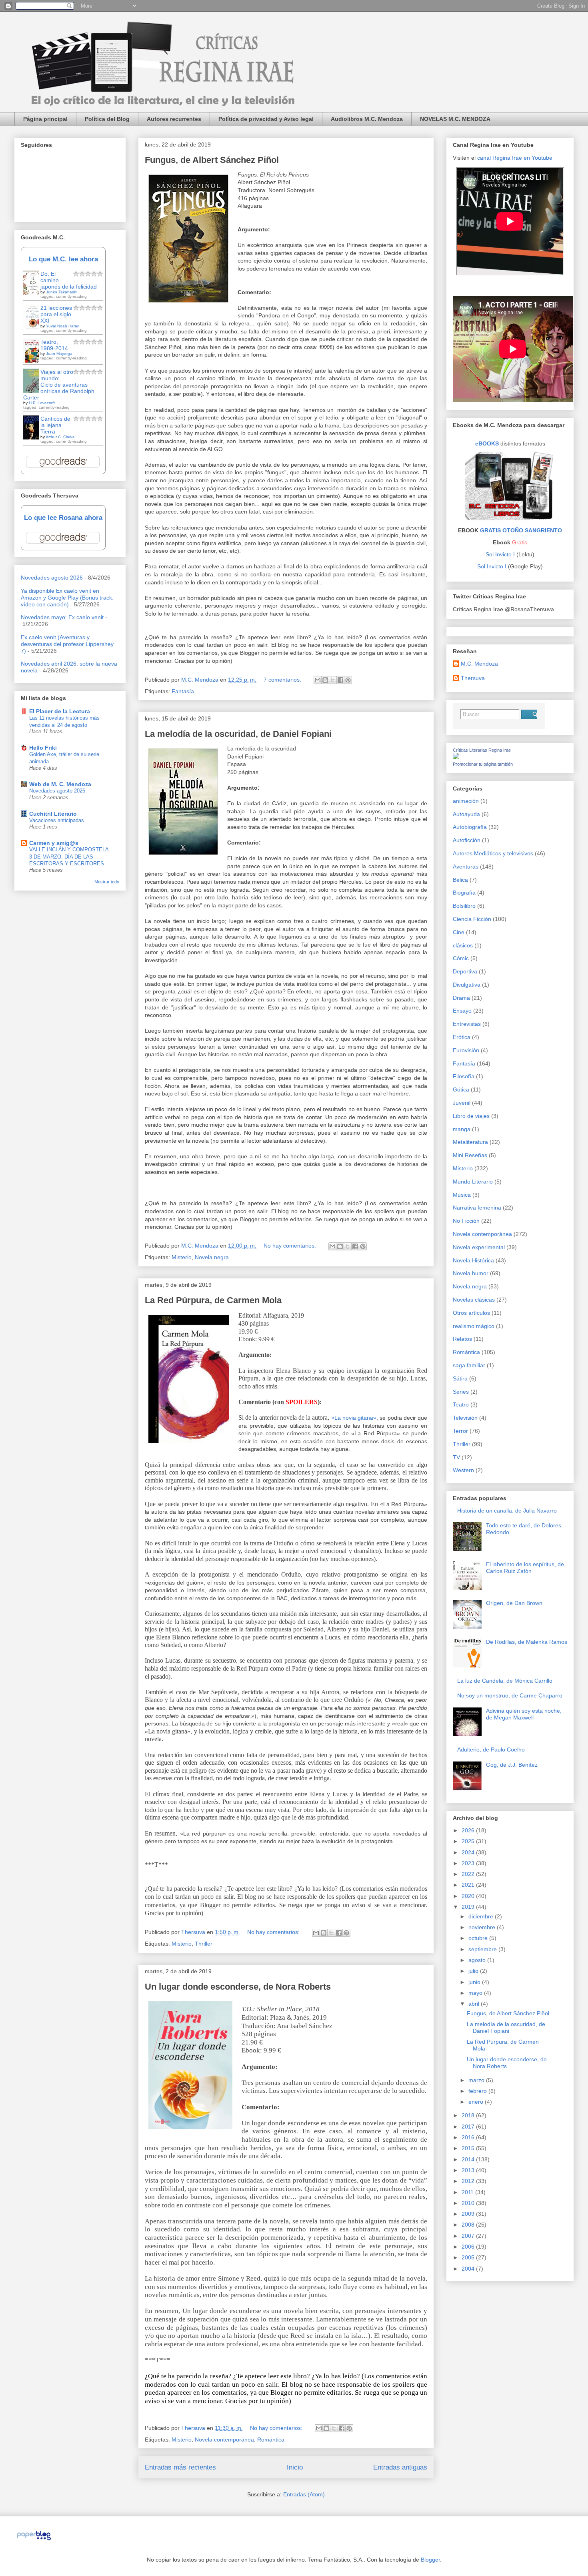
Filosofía (464, 1076)
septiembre (483, 1949)
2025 (469, 1841)
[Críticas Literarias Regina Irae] (456, 757)
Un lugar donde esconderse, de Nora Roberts (238, 1987)
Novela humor (471, 1273)
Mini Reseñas (470, 1155)
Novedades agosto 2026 (52, 578)
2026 (469, 1830)
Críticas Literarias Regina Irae (482, 750)
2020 (469, 1896)
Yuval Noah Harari (63, 326)
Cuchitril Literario (53, 814)
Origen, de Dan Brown (514, 1603)
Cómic (461, 958)
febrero (478, 2091)
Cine (459, 932)
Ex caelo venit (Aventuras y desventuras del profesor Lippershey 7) (67, 644)
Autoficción (467, 840)
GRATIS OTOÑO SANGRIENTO (521, 530)
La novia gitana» (355, 1418)
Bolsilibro (464, 906)
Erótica (462, 1037)
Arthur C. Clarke (60, 437)
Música (462, 1195)
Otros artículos (471, 1313)
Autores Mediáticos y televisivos (493, 853)
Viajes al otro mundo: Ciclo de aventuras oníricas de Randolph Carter (59, 385)
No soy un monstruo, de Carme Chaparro (510, 1695)
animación (466, 801)
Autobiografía (470, 827)
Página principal (45, 119)
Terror (460, 1431)
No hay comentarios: (291, 1246)
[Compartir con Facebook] (340, 680)
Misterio (182, 1257)
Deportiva (465, 971)
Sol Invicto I (500, 554)
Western (463, 1470)
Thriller (204, 1944)
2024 (469, 1852)
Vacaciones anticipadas (57, 820)
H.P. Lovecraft (42, 403)
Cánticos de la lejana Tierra (55, 425)
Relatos (462, 1339)
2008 (469, 2225)
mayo (476, 1993)
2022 (469, 1874)
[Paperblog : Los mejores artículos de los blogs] (34, 2540)
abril (475, 2004)
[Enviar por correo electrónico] (318, 680)
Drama (461, 998)
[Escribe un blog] (325, 680)
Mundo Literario (473, 1182)
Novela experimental (479, 1247)
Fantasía (183, 691)
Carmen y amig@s (54, 843)
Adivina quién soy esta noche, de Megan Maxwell (524, 1714)
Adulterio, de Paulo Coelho (491, 1749)
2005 (469, 2257)
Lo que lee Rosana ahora (63, 518)
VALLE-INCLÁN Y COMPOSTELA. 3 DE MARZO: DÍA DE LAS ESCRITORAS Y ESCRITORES (70, 857)
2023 (469, 1863)
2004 (469, 2269)
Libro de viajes (471, 1116)
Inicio (295, 2467)
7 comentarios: (283, 680)
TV (456, 1457)
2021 (469, 1885)
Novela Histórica (473, 1260)
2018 (469, 2115)
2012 (469, 2181)
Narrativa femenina (477, 1208)
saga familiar (469, 1365)
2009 (469, 2214)
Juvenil (462, 1103)
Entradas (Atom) (304, 2494)
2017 (469, 2127)
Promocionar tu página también (483, 764)
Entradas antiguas (400, 2467)
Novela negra (212, 1257)
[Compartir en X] (333, 680)
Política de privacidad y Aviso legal (266, 119)
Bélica (460, 880)
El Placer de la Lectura (60, 711)
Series (461, 1392)
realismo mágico (474, 1326)
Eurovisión (466, 1050)
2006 (469, 2247)
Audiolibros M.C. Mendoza (367, 119)
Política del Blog (107, 119)
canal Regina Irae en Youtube (515, 158)
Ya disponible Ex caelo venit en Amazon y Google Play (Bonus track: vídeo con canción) (67, 598)
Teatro (461, 1404)
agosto (478, 1960)
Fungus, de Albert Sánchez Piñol (212, 160)
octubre (479, 1938)
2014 (469, 2159)
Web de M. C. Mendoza (60, 784)
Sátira (460, 1378)
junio (475, 1982)
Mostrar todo (107, 882)
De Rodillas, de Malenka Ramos (527, 1642)
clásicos (463, 945)
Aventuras (466, 867)
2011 (468, 2192)
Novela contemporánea (224, 2440)
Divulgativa (467, 985)
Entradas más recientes (180, 2467)
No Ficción (466, 1221)
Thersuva (473, 678)
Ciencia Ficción (472, 919)
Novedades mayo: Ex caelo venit (62, 617)
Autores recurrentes (174, 119)
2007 (469, 2236)
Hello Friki (43, 748)
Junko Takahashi (62, 292)
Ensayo (462, 1011)
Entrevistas (467, 1024)
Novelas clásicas (474, 1300)
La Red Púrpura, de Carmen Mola (213, 1300)
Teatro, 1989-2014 (54, 345)
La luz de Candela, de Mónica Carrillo (505, 1681)
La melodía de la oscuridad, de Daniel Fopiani (238, 734)
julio (474, 1971)
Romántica (271, 2440)
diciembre (482, 1916)
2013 (469, 2170)
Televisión (465, 1418)
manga (462, 1129)
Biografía (464, 893)
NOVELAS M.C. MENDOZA (455, 119)
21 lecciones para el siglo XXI (56, 314)
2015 (469, 2148)
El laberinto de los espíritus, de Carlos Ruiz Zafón (525, 1568)
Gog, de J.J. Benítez (512, 1765)
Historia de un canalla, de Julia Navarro (507, 1511)
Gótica (461, 1089)
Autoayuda (466, 814)
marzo (477, 2080)
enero (477, 2102)
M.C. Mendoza (479, 664)
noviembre (483, 1927)
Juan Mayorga (59, 354)
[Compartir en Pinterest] (348, 680)
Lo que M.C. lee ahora (63, 259)
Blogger (430, 2560)
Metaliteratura (470, 1142)
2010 (469, 2203)
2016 (469, 2137)
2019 (469, 1907)
